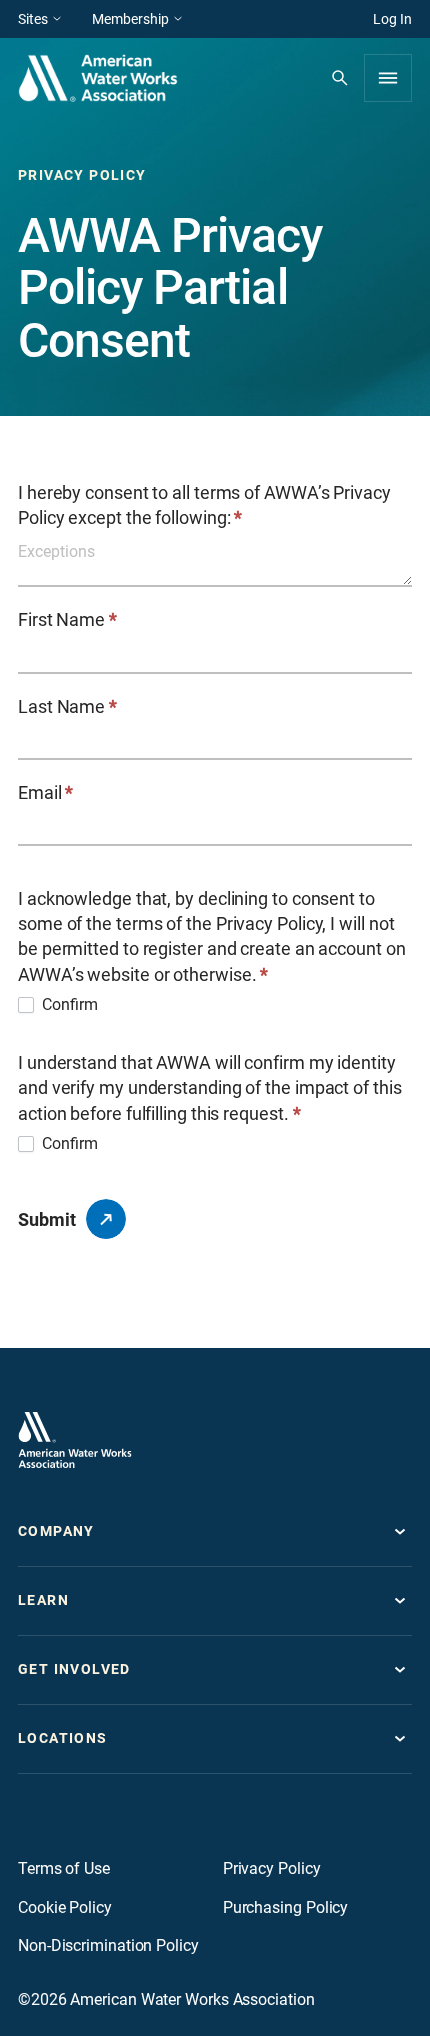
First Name (67, 619)
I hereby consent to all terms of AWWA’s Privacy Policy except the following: (204, 505)
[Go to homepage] (75, 1440)
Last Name (67, 706)
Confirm (70, 1004)
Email (45, 792)
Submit (47, 1219)
